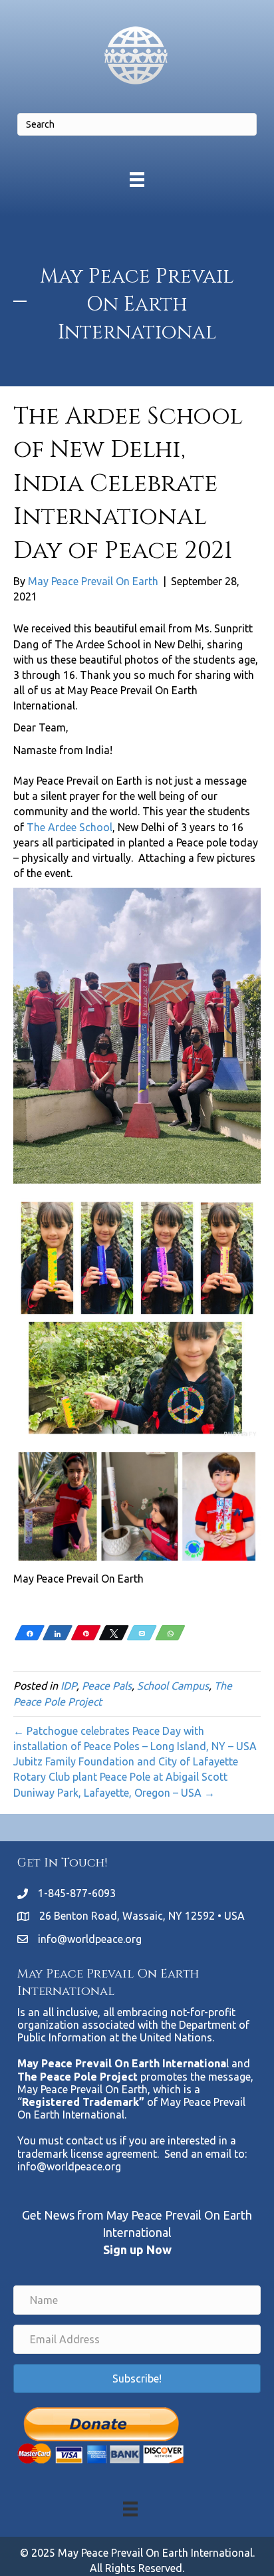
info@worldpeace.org (90, 1939)
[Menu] (137, 179)
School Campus (173, 1686)
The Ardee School (69, 827)
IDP (68, 1686)
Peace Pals (107, 1686)
